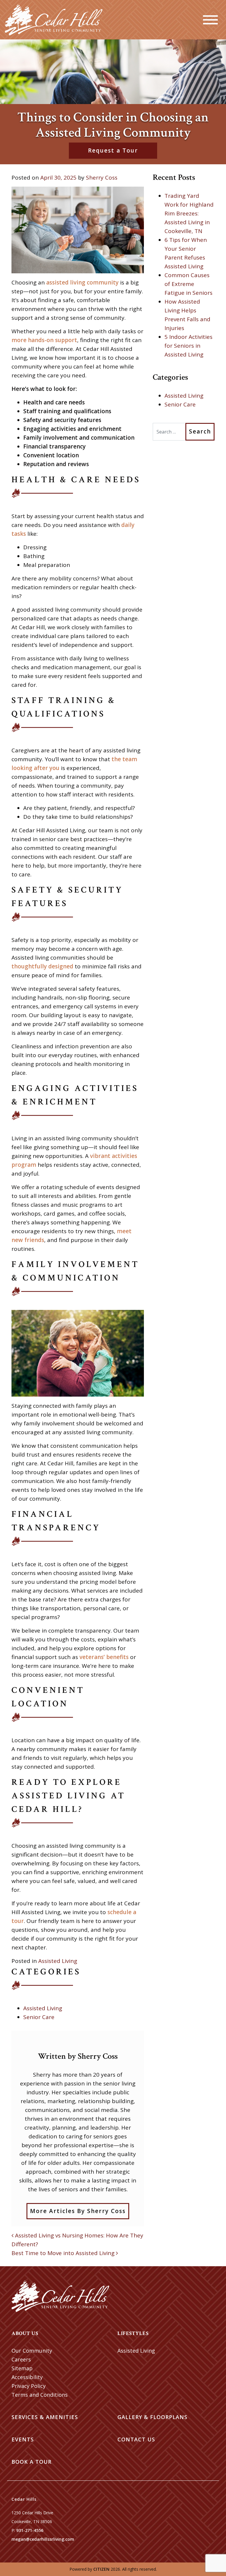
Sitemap (22, 2368)
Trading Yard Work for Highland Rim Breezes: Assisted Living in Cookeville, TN (189, 213)
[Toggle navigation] (210, 20)
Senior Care (39, 2017)
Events (23, 2439)
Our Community (32, 2351)
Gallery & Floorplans (152, 2417)
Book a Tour (31, 2462)
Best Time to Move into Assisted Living (64, 2253)
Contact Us (136, 2439)
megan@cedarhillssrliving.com (43, 2539)
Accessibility (27, 2377)
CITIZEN (101, 2569)
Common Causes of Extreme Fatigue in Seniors (188, 284)
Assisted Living (58, 1961)
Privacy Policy (29, 2386)
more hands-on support (44, 340)
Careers (21, 2359)
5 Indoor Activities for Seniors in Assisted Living (188, 346)
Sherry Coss (102, 178)
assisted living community (82, 282)
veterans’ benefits (104, 1657)
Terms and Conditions (40, 2395)
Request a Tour (113, 150)
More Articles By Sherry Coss (78, 2211)
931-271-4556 (30, 2530)
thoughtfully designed (42, 966)
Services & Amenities (45, 2417)
